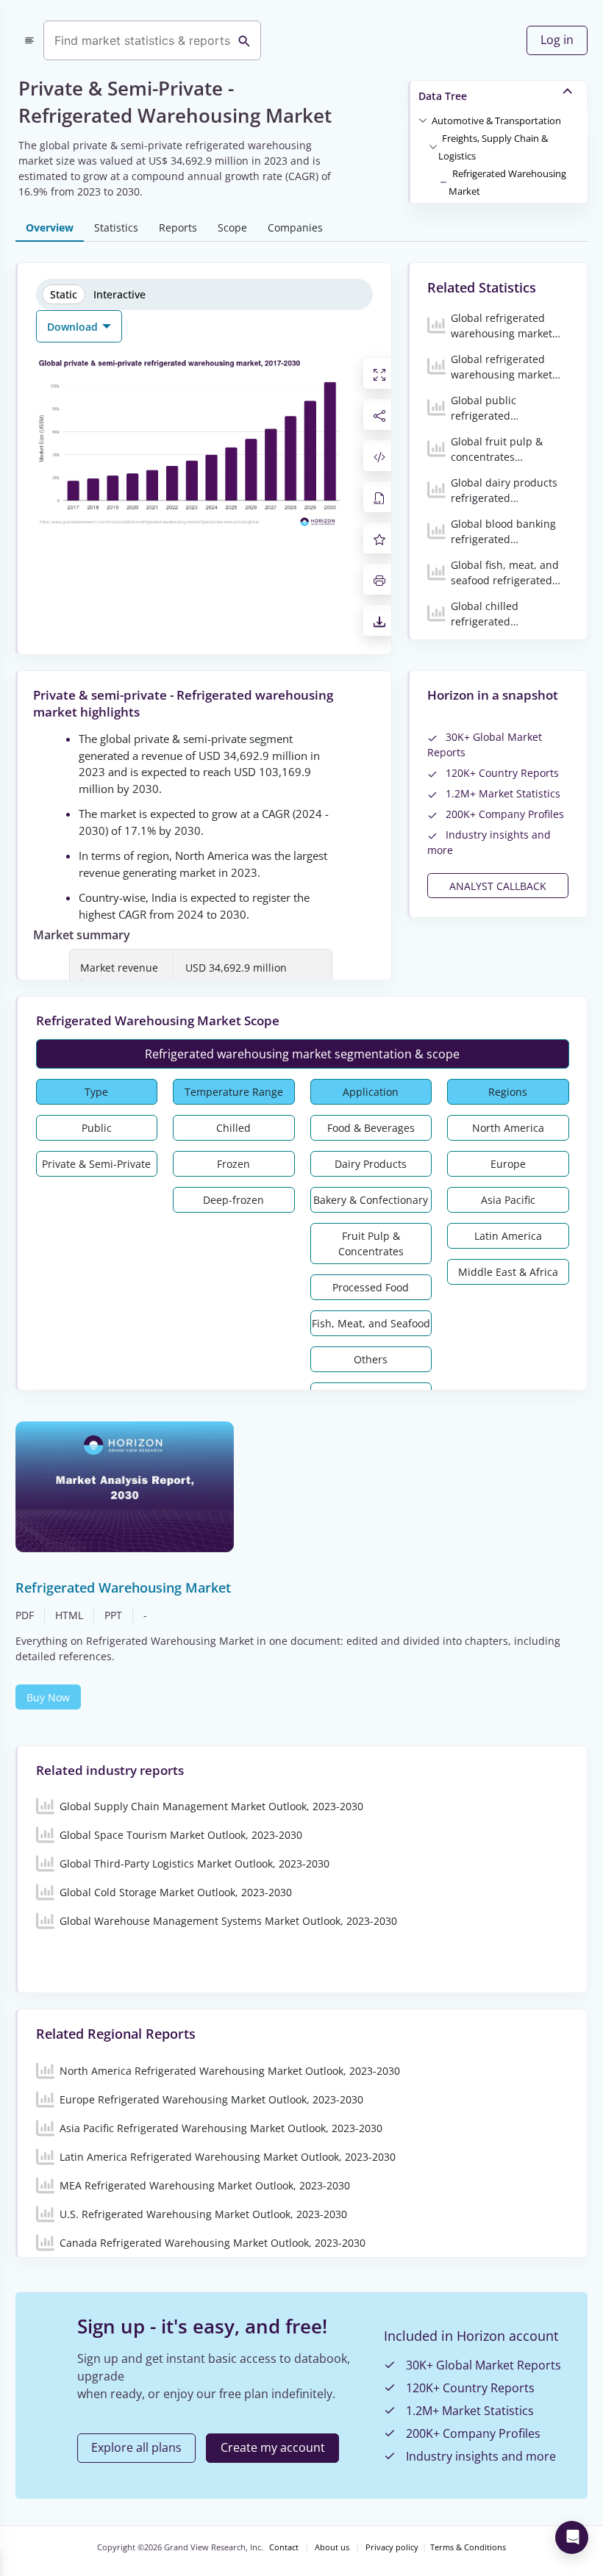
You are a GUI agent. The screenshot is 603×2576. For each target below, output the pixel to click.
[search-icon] (244, 40)
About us (332, 2547)
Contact (284, 2547)
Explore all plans (136, 2447)
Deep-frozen (233, 1200)
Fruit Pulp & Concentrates (371, 1244)
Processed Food (371, 1287)
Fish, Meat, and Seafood (371, 1323)
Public (97, 1128)
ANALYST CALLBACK (498, 886)
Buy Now (48, 1697)
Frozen (233, 1164)
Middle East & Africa (508, 1272)
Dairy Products (371, 1164)
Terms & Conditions (468, 2547)
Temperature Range (234, 1092)
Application (371, 1092)
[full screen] (379, 373)
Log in (557, 40)
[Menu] (29, 40)
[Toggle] (423, 120)
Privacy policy (392, 2547)
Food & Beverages (371, 1128)
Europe (508, 1164)
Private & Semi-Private (96, 1164)
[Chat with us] (572, 2537)
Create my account (273, 2447)
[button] (496, 120)
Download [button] (74, 327)
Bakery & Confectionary (371, 1200)
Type (96, 1092)
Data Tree (443, 96)
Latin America (508, 1236)
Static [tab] (64, 294)
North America (508, 1128)
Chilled (233, 1128)
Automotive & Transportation (496, 121)
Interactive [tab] (119, 294)
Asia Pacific (508, 1200)
